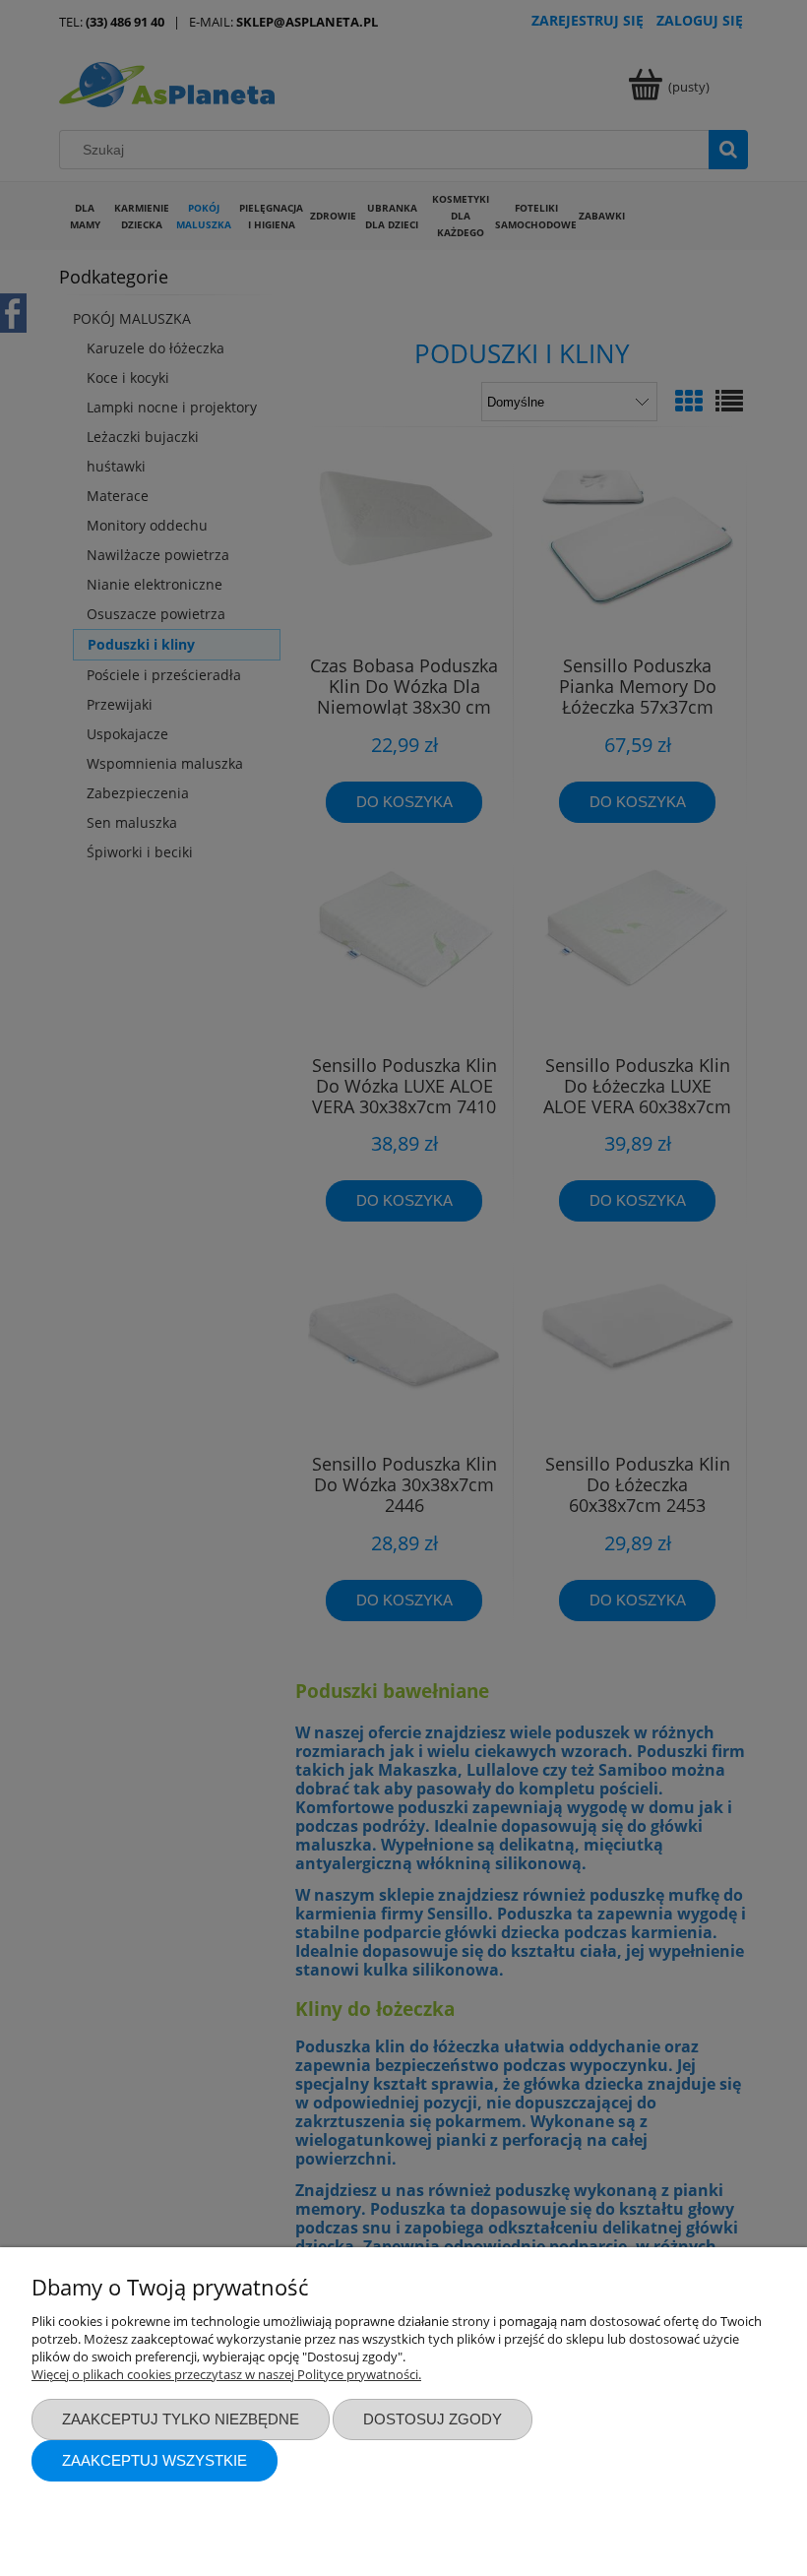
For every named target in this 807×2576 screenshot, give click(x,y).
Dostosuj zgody (433, 2419)
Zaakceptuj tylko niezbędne (181, 2419)
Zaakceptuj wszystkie (155, 2460)
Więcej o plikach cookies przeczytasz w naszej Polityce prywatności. (226, 2374)
